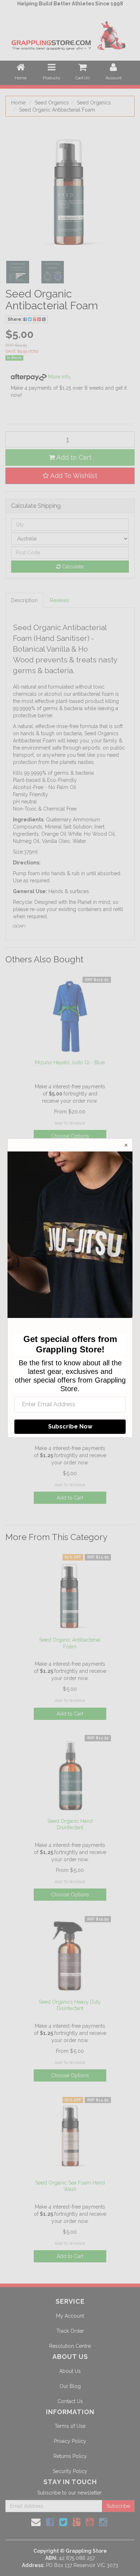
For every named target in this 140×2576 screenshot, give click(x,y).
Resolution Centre (70, 2346)
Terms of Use (70, 2426)
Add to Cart (73, 457)
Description (24, 600)
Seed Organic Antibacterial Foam (57, 110)
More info (59, 377)
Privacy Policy (70, 2441)
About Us (70, 2371)
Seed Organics (52, 103)
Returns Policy (70, 2456)
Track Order (70, 2331)
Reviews (59, 600)
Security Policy (70, 2471)
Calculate (72, 567)
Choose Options (70, 1136)
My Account (70, 2316)
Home (18, 103)
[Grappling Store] (70, 34)
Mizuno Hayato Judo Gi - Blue (70, 1062)
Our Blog (70, 2386)
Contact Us (70, 2401)
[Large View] (18, 272)
